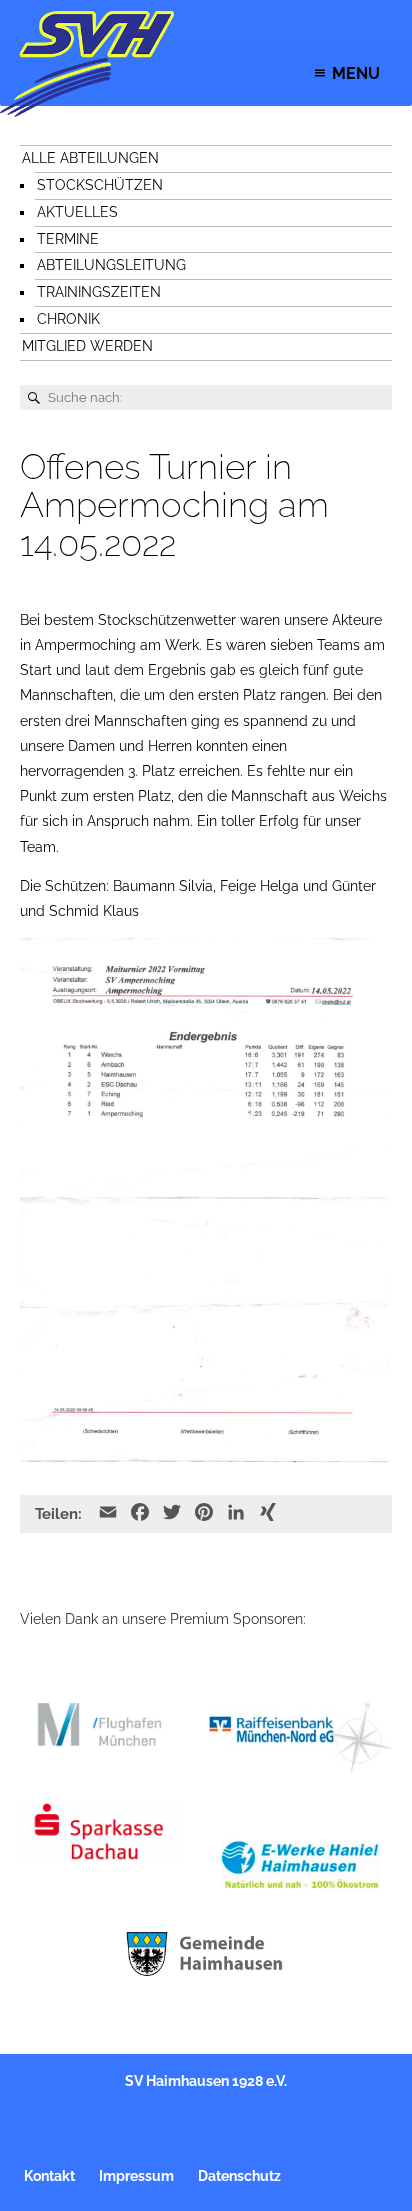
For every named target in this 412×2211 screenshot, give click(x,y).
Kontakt (49, 2176)
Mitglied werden (87, 346)
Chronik (68, 319)
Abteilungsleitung (111, 265)
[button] (356, 73)
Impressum (136, 2176)
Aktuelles (77, 212)
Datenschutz (239, 2176)
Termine (68, 239)
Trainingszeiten (99, 292)
